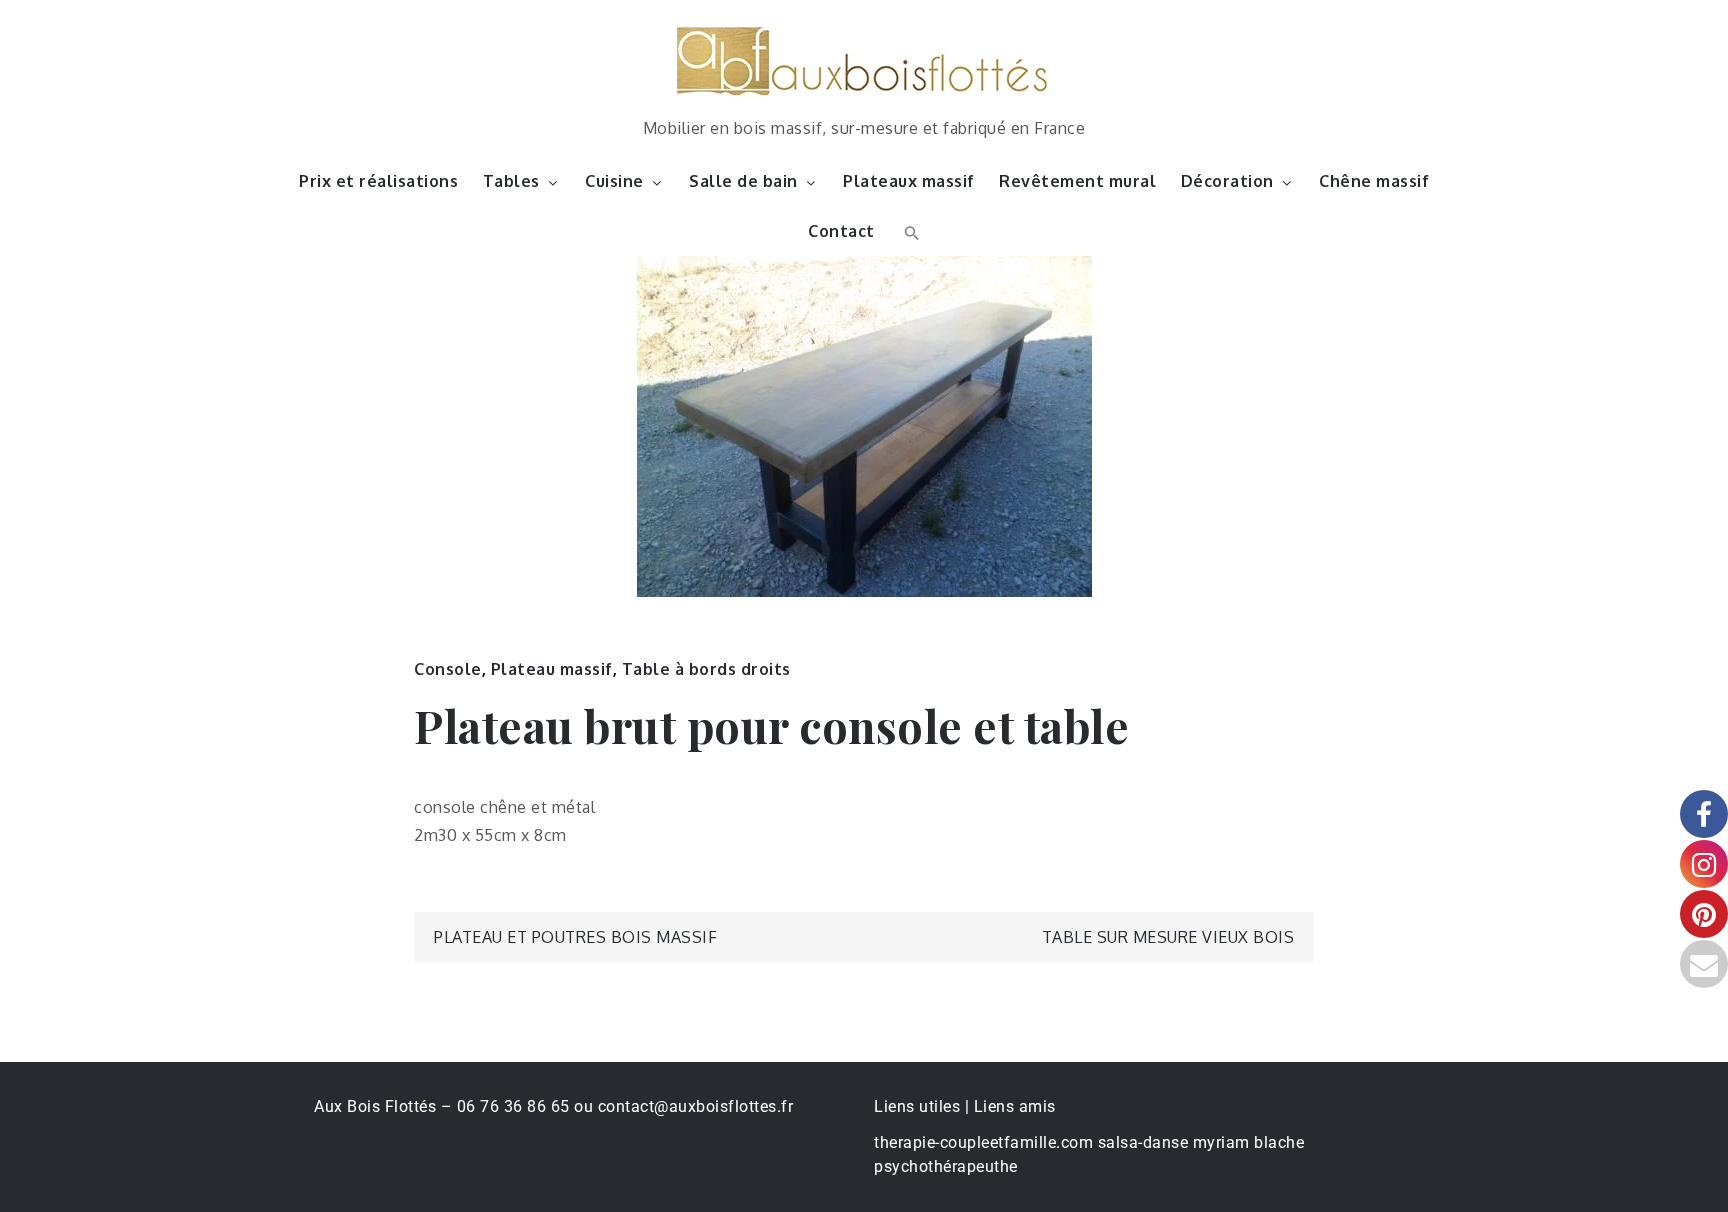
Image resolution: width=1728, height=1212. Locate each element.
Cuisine (614, 181)
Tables (511, 181)
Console (448, 669)
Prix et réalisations (378, 181)
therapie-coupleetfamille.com (983, 1142)
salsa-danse (1143, 1142)
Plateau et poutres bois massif (575, 937)
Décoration (1227, 181)
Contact (841, 231)
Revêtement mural (1077, 181)
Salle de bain (743, 181)
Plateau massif (552, 669)
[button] (909, 231)
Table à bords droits (706, 669)
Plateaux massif (909, 181)
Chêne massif (1374, 181)
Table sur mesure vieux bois (1168, 937)
